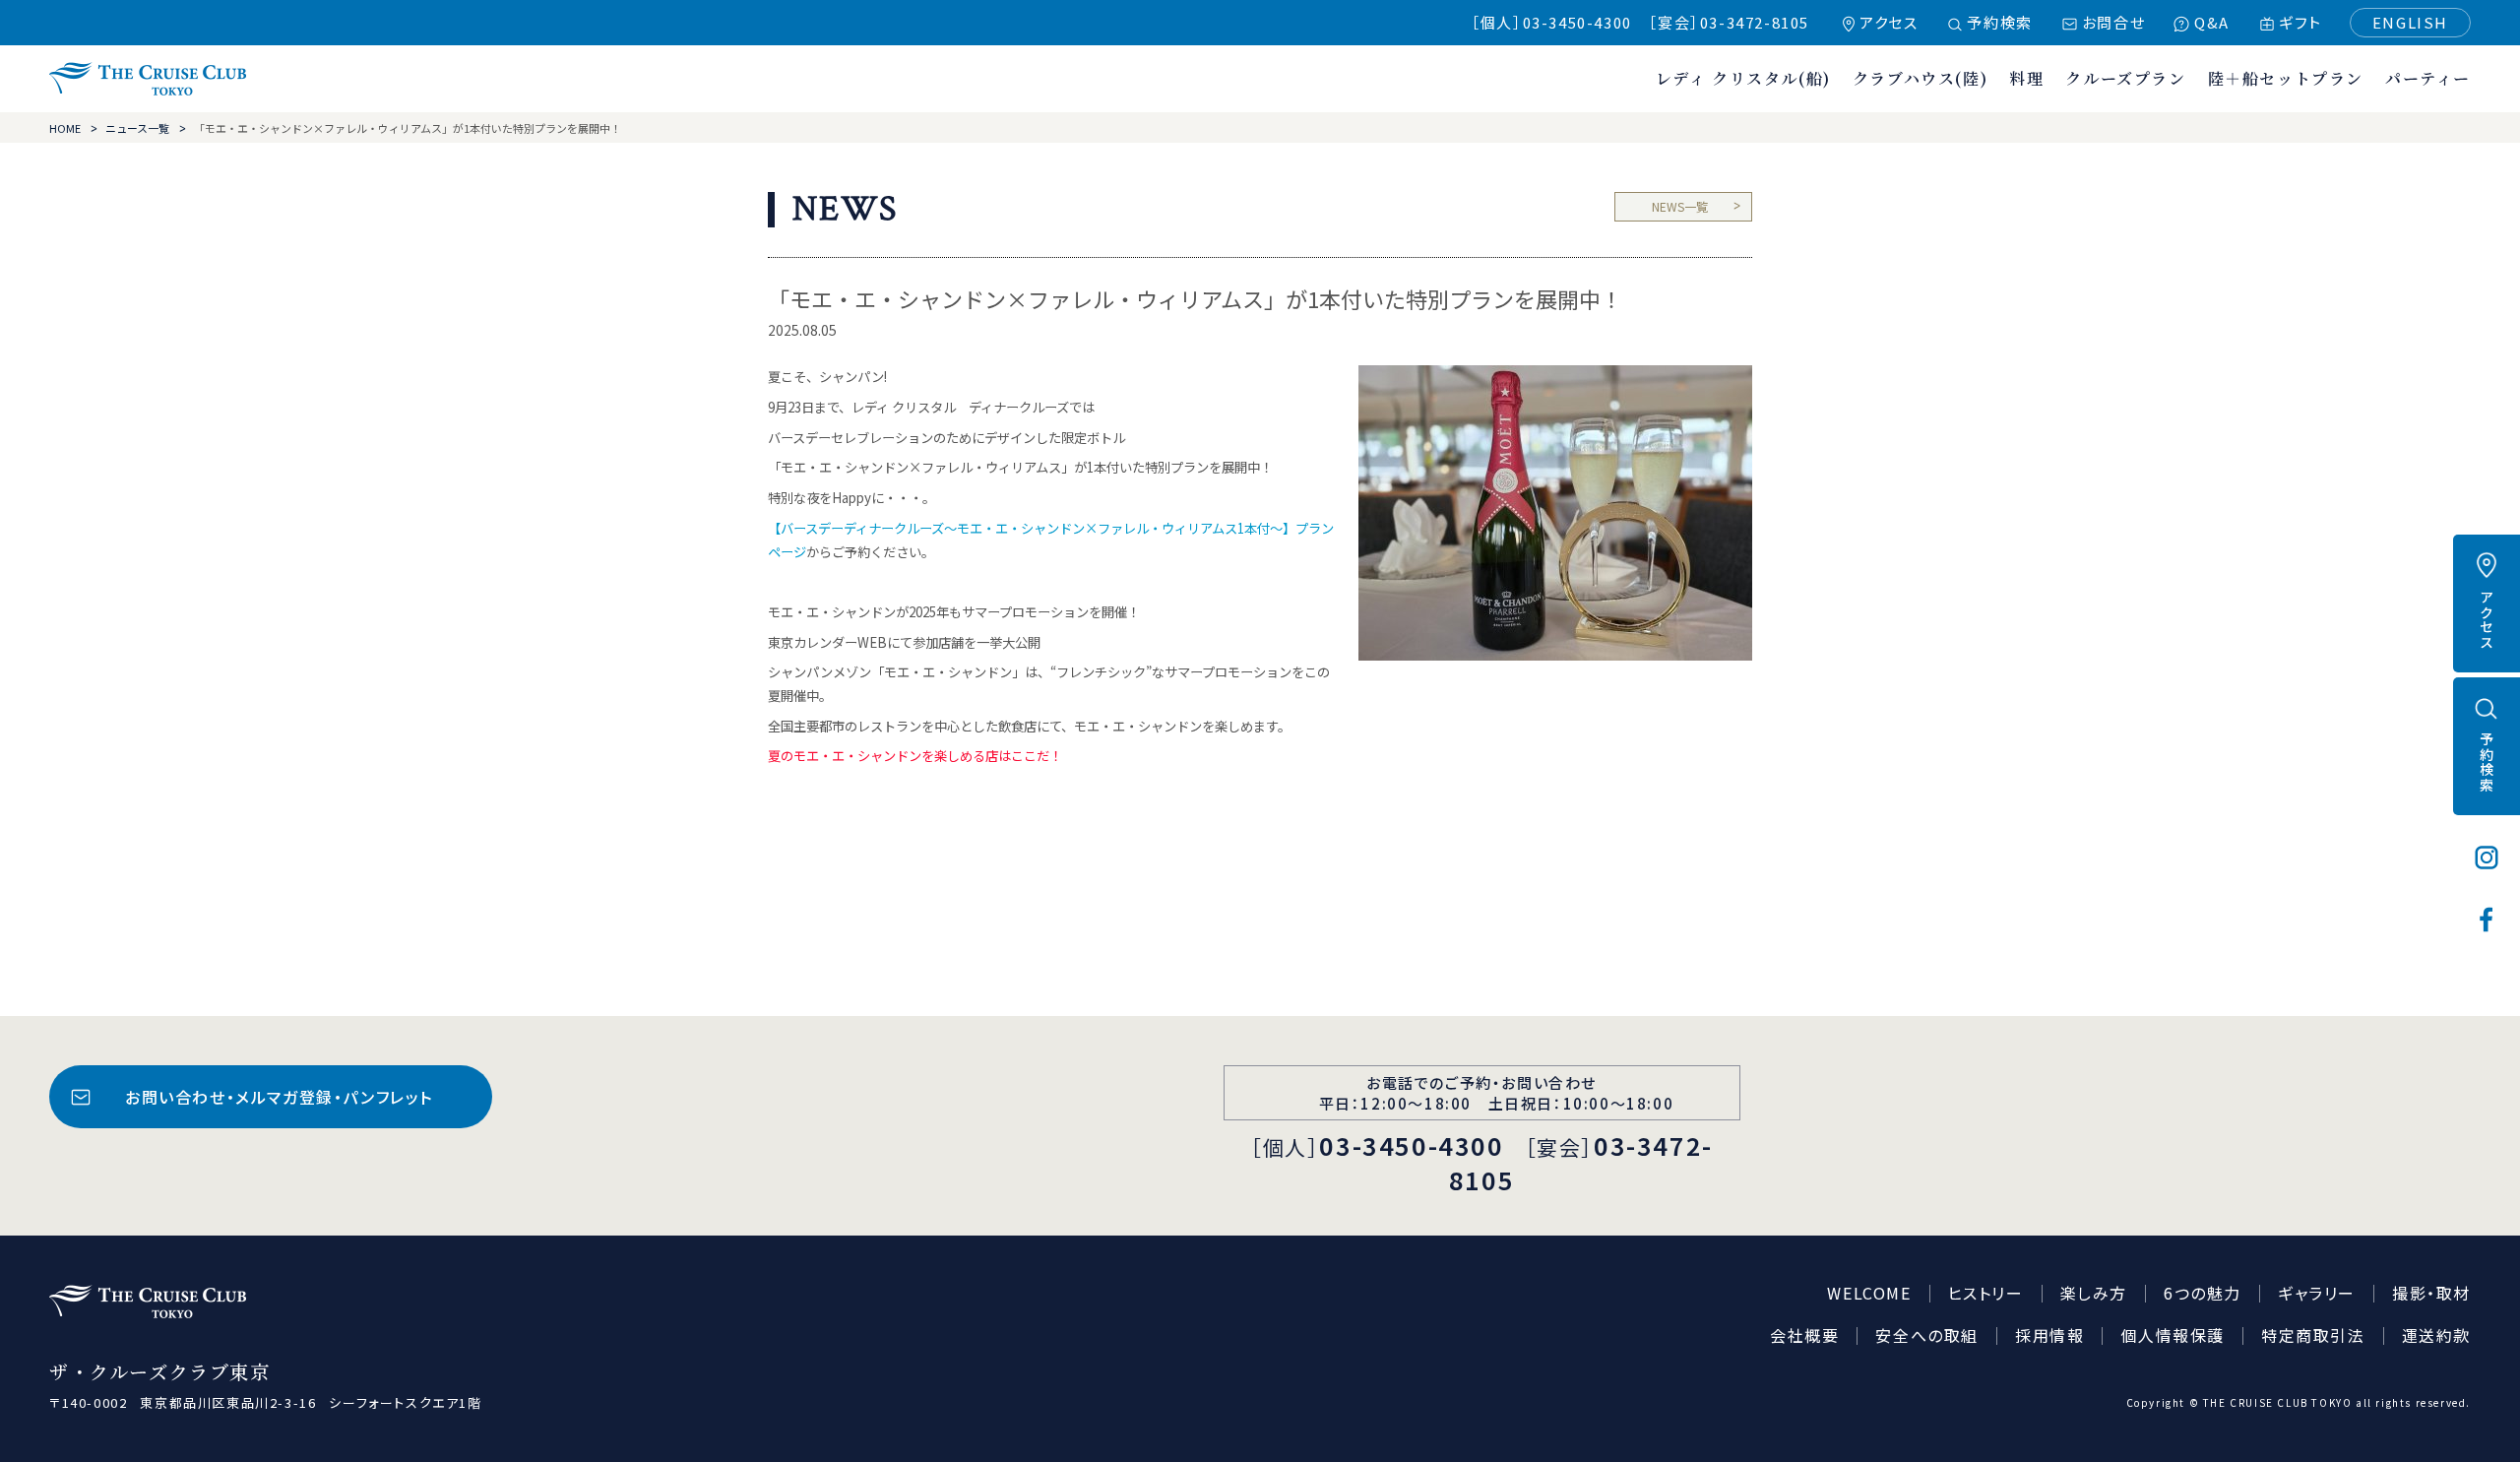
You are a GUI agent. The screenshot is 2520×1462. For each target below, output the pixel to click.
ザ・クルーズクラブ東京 (148, 79)
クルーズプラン (2125, 78)
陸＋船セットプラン (2286, 78)
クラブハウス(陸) (1920, 78)
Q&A (2212, 22)
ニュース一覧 (137, 128)
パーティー (2428, 78)
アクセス (1889, 22)
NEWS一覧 (1680, 206)
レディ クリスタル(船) (1743, 78)
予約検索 (1999, 22)
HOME (65, 128)
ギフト (2300, 22)
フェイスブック (2487, 920)
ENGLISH (2410, 22)
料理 (2026, 78)
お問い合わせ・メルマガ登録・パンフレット (279, 1097)
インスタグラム (2487, 858)
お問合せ (2113, 22)
